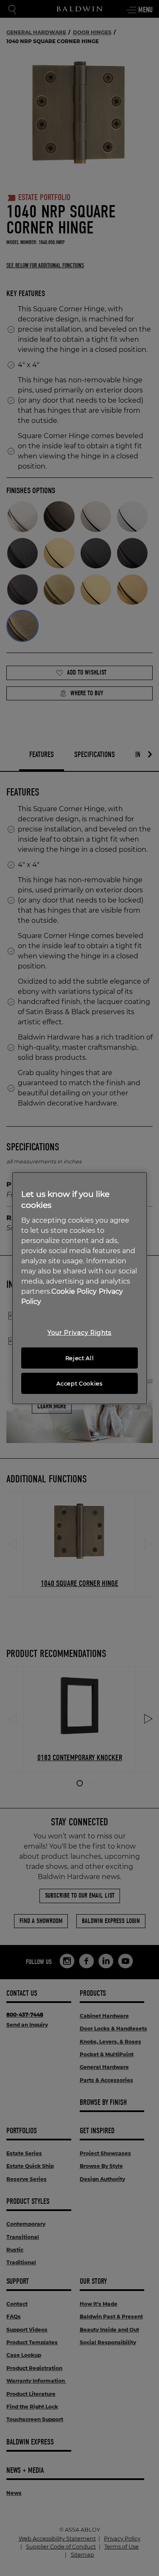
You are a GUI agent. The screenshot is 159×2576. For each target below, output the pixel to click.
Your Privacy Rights (79, 1333)
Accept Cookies (79, 1383)
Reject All (80, 1358)
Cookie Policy (74, 1291)
